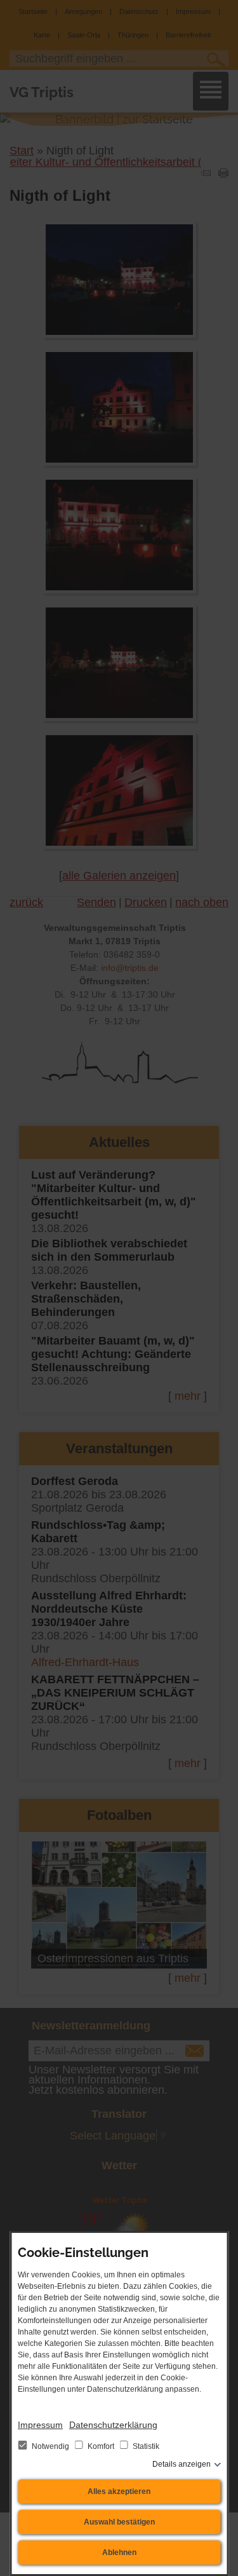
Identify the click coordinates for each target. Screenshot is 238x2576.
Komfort (101, 2446)
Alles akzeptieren (119, 2491)
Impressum (40, 2425)
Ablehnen (119, 2552)
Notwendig (50, 2446)
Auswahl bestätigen (119, 2522)
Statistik (145, 2446)
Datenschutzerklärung (113, 2425)
